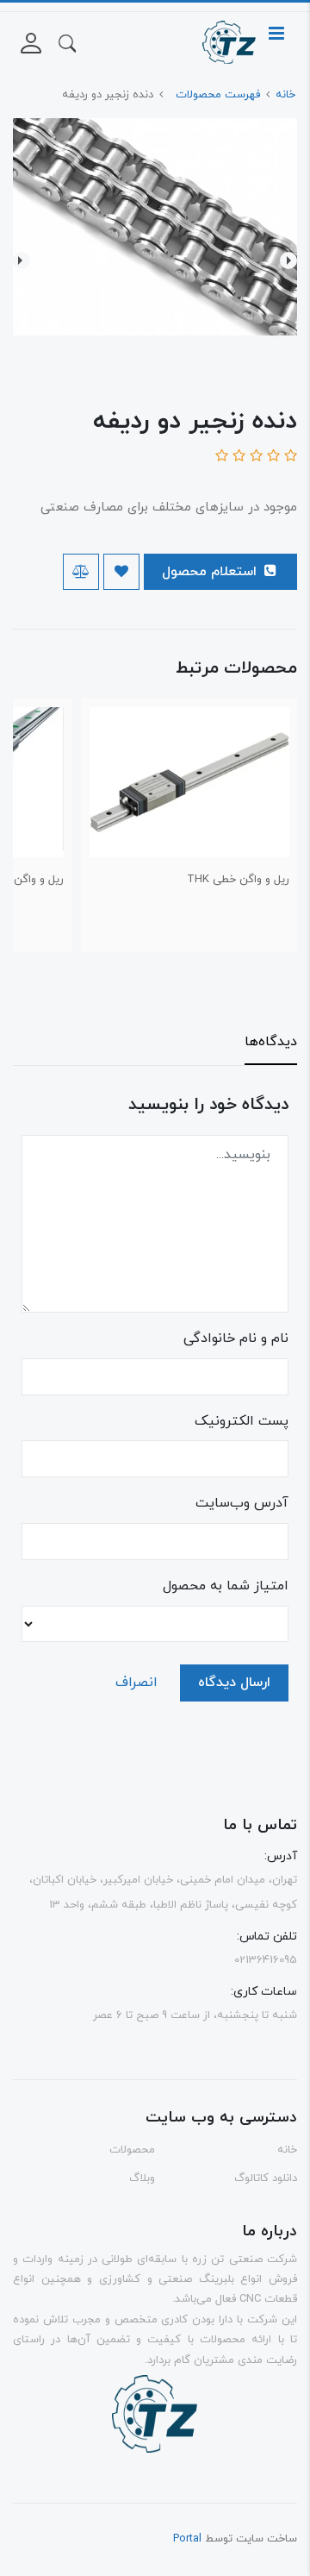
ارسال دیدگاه (234, 1683)
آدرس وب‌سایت (242, 1503)
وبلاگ (142, 2178)
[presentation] (288, 260)
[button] (67, 42)
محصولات (132, 2150)
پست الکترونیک (242, 1421)
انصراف (136, 1683)
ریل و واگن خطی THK (238, 880)
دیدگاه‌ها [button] (271, 1042)
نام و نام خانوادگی (236, 1338)
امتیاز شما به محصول (226, 1586)
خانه (287, 2150)
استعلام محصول (211, 572)
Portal (187, 2539)
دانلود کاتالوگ (266, 2178)
